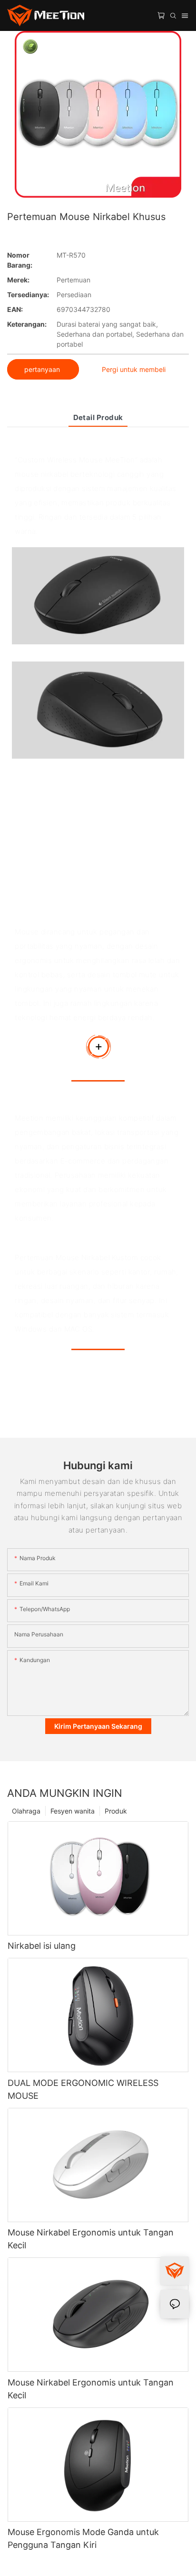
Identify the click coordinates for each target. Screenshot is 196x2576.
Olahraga (26, 1811)
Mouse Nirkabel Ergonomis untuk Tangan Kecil (91, 2239)
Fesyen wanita (73, 1811)
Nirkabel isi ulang (42, 1946)
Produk (116, 1811)
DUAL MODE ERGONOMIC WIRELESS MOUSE (83, 2089)
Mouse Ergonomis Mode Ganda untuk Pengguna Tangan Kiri (83, 2538)
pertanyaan (43, 369)
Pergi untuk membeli (134, 369)
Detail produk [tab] (98, 417)
